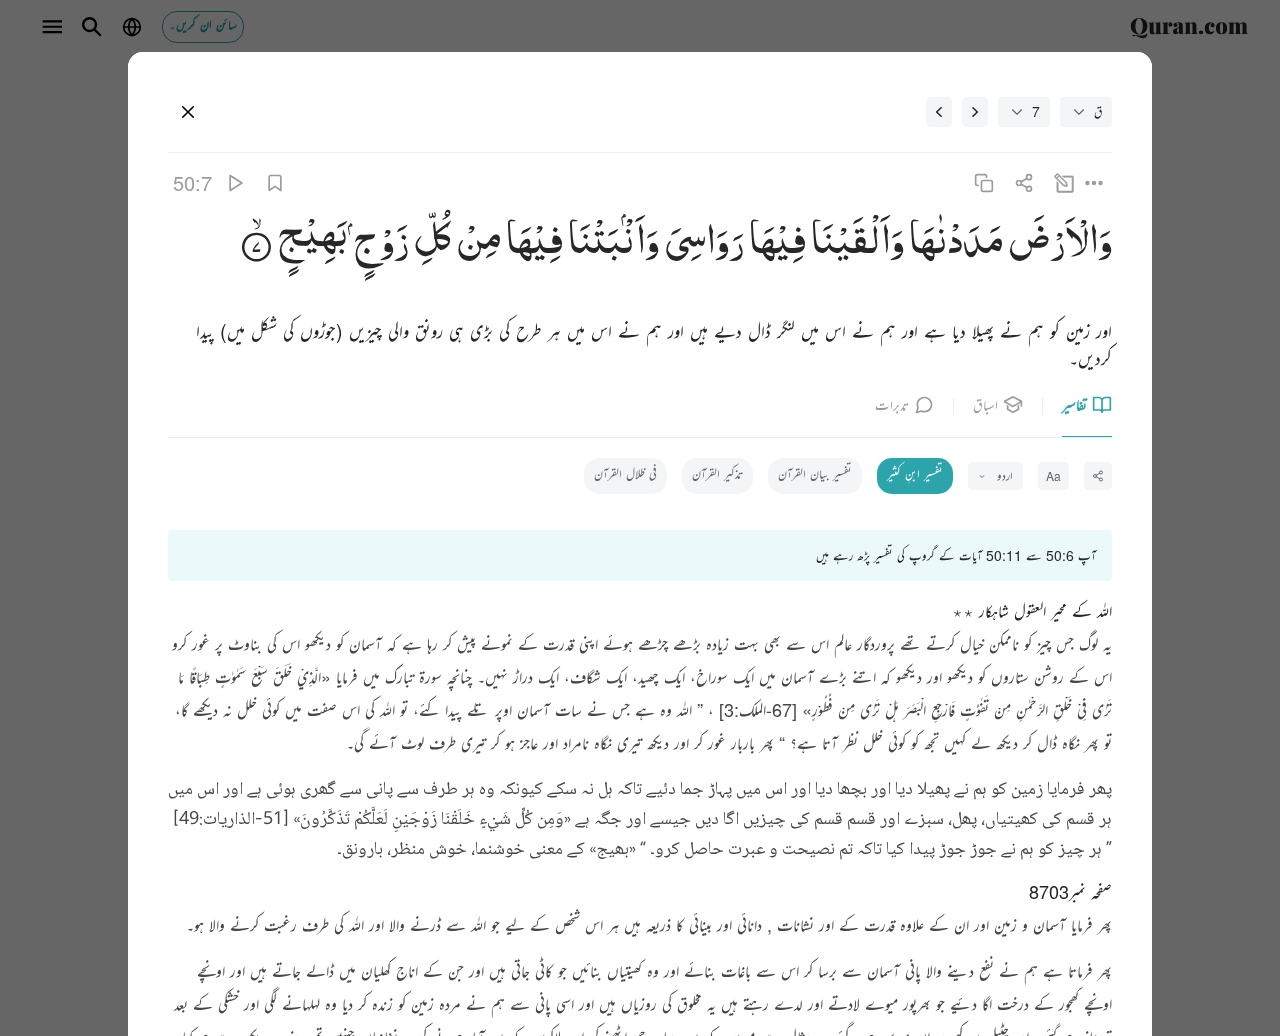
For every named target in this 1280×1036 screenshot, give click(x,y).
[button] (1057, 245)
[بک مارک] (274, 182)
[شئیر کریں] (1023, 182)
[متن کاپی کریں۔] (983, 182)
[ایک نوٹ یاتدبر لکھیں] (1064, 182)
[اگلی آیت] (939, 112)
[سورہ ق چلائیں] (234, 182)
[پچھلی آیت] (975, 112)
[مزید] (1094, 182)
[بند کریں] (188, 112)
